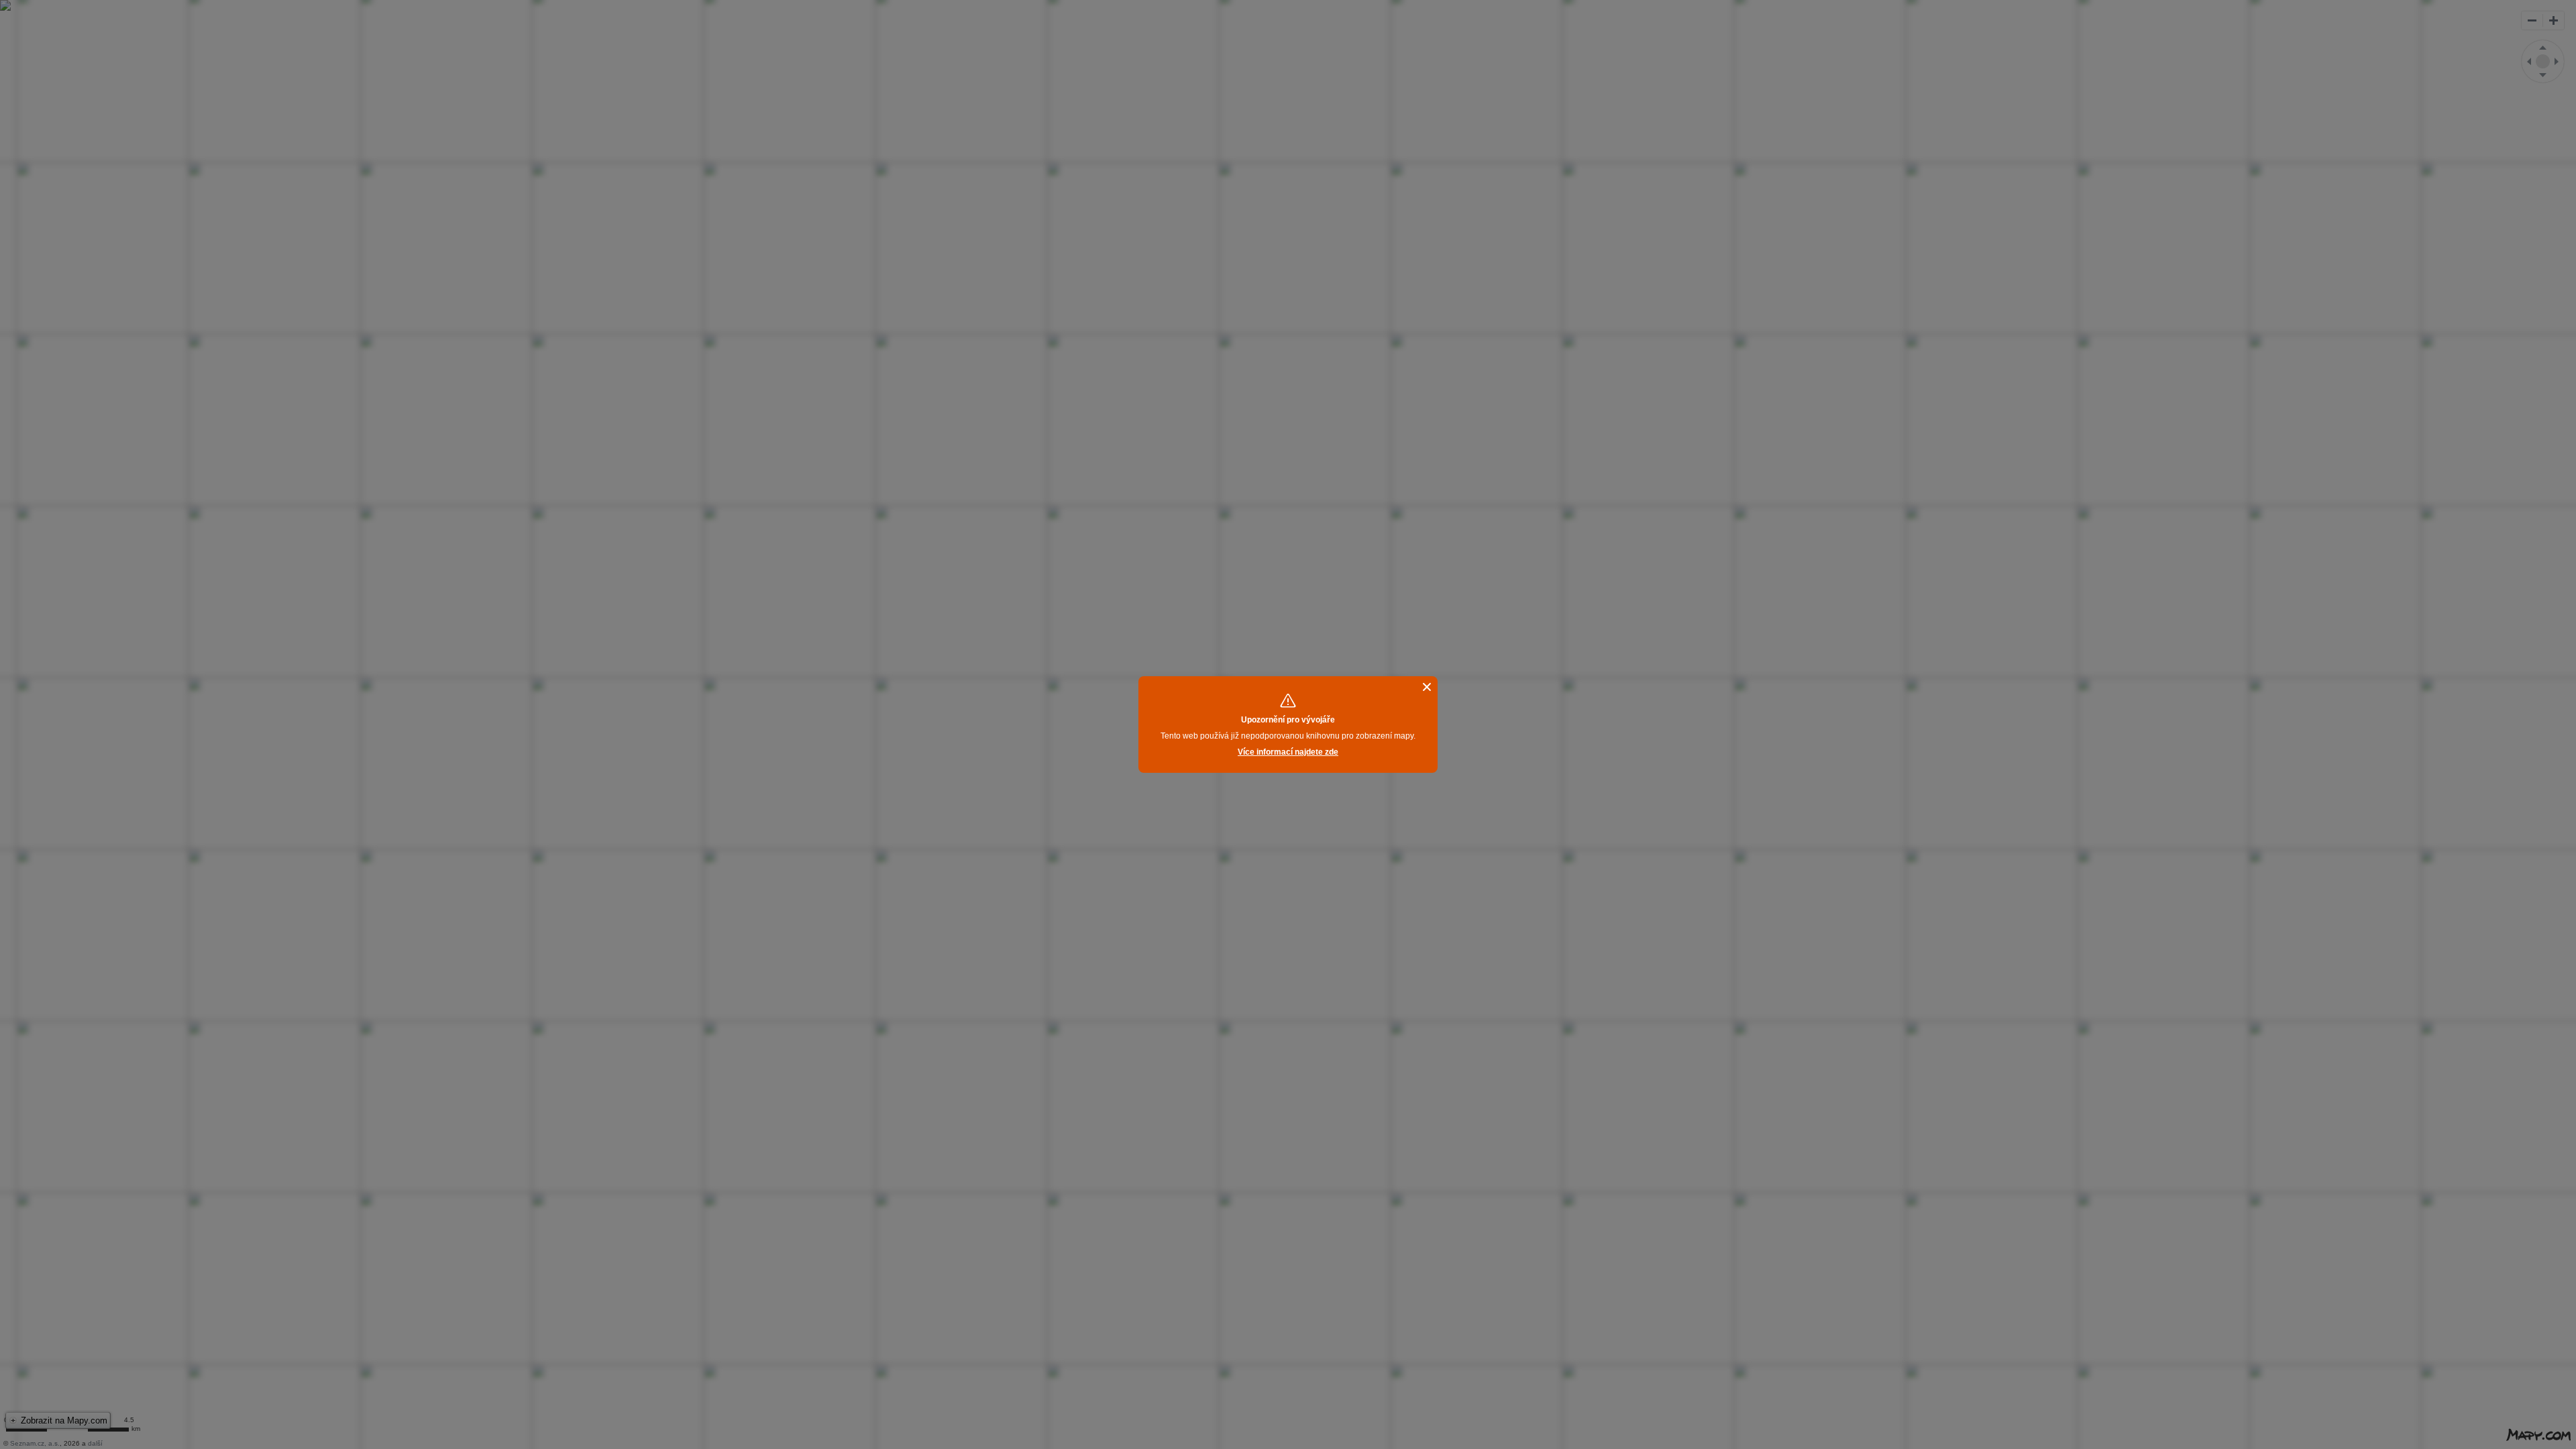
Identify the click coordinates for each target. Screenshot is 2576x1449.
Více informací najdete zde (1288, 752)
